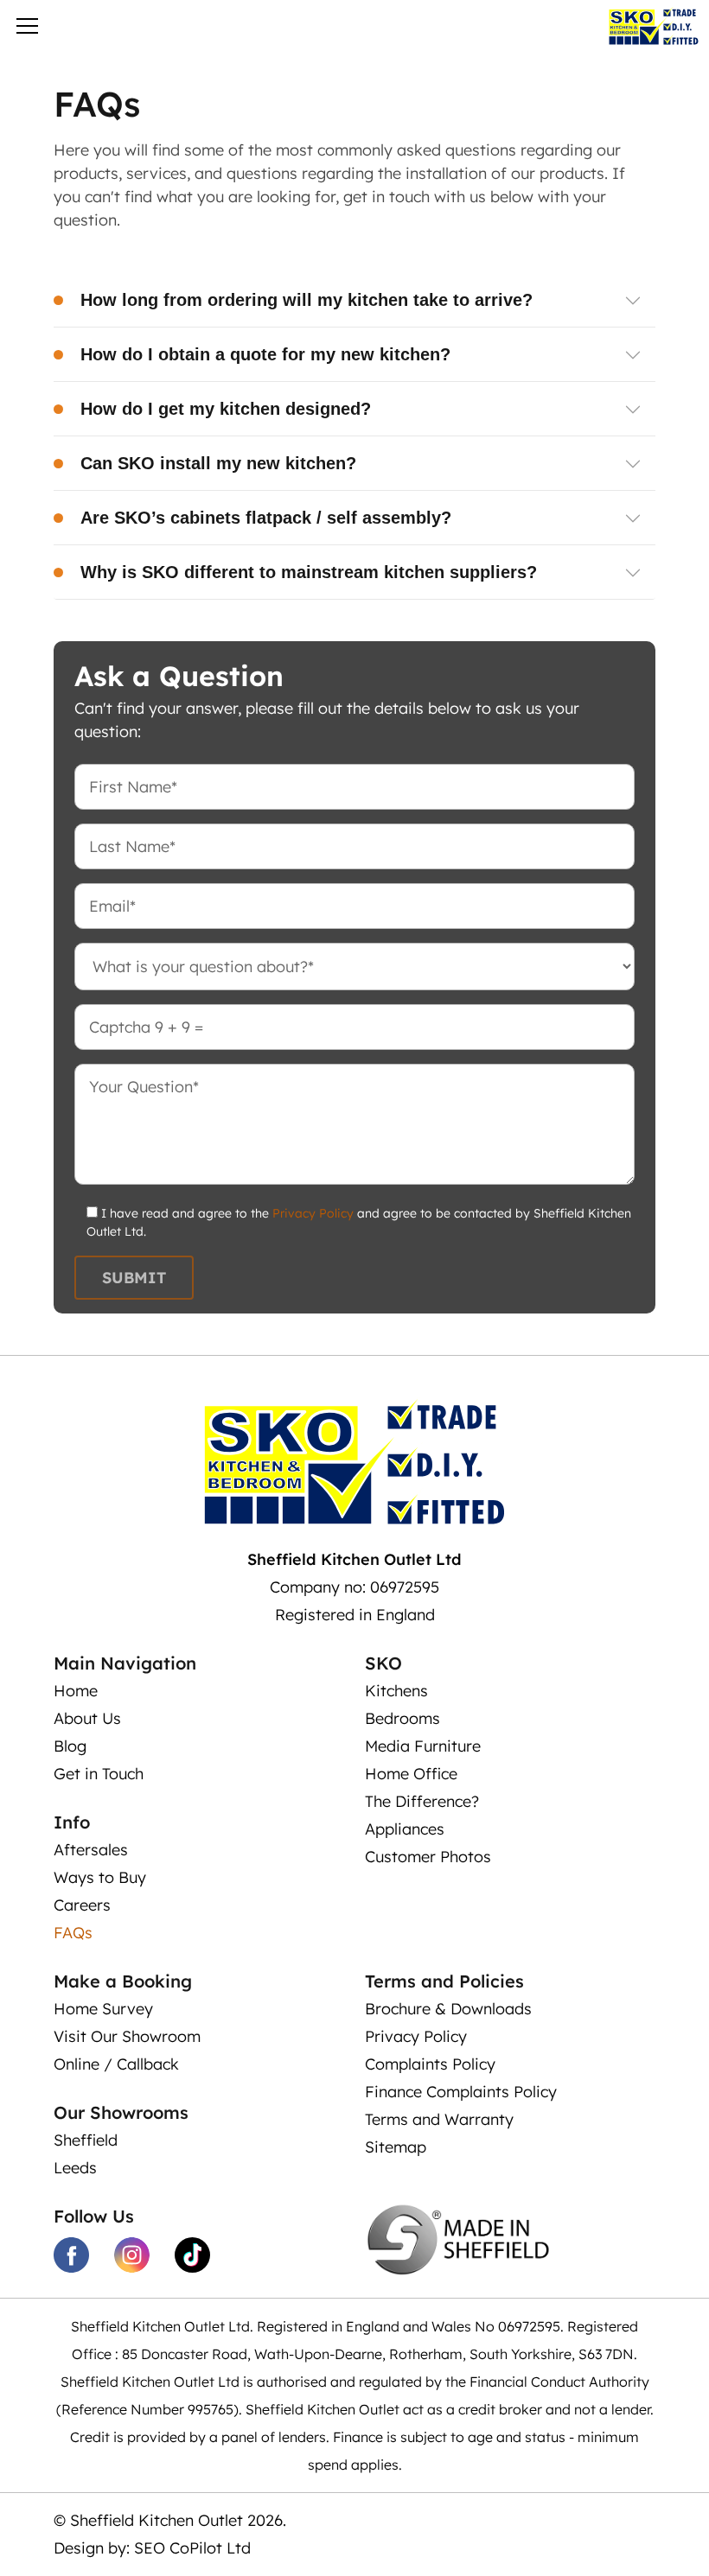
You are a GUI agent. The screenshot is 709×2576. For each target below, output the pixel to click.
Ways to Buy (100, 1877)
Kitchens (396, 1691)
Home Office (411, 1774)
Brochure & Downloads (448, 2009)
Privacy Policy (313, 1213)
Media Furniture (423, 1746)
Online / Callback (116, 2064)
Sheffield (86, 2140)
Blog (70, 1746)
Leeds (75, 2168)
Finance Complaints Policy (461, 2092)
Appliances (405, 1829)
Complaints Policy (430, 2064)
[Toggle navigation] (27, 29)
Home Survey (103, 2009)
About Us (87, 1718)
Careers (82, 1905)
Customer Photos (428, 1857)
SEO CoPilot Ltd (192, 2548)
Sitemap (396, 2147)
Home (76, 1691)
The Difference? (422, 1801)
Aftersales (91, 1850)
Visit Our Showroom (127, 2036)
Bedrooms (402, 1718)
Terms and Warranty (439, 2119)
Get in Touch (99, 1774)
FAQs (73, 1933)
